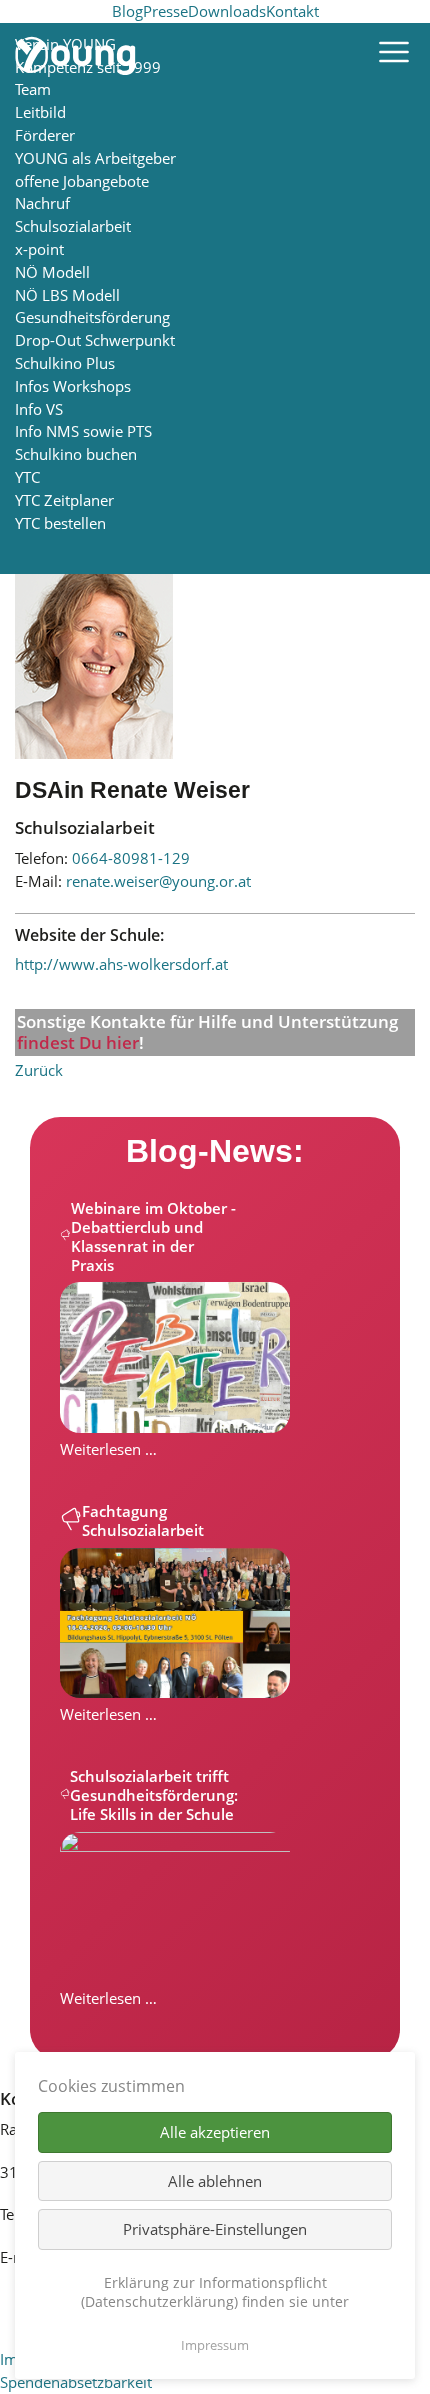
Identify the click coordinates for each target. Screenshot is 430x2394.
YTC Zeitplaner (64, 500)
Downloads (227, 11)
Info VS (39, 409)
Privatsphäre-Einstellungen (215, 2229)
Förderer (45, 135)
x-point (39, 249)
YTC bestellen (60, 523)
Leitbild (40, 112)
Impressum (215, 2345)
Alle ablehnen (215, 2181)
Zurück (39, 1070)
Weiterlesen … (108, 1449)
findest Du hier (78, 1042)
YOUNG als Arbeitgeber (95, 158)
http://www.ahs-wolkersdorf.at (121, 964)
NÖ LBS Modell (67, 295)
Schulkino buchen (76, 454)
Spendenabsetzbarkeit (76, 2382)
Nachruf (42, 203)
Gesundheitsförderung (92, 317)
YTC (27, 477)
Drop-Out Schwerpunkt (95, 340)
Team (33, 89)
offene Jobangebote (82, 181)
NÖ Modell (52, 272)
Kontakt (292, 11)
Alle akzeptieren (215, 2132)
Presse (165, 11)
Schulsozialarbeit (73, 226)
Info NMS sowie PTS (83, 431)
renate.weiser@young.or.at (158, 881)
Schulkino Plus (65, 363)
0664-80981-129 (131, 858)
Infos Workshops (73, 386)
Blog (127, 11)
